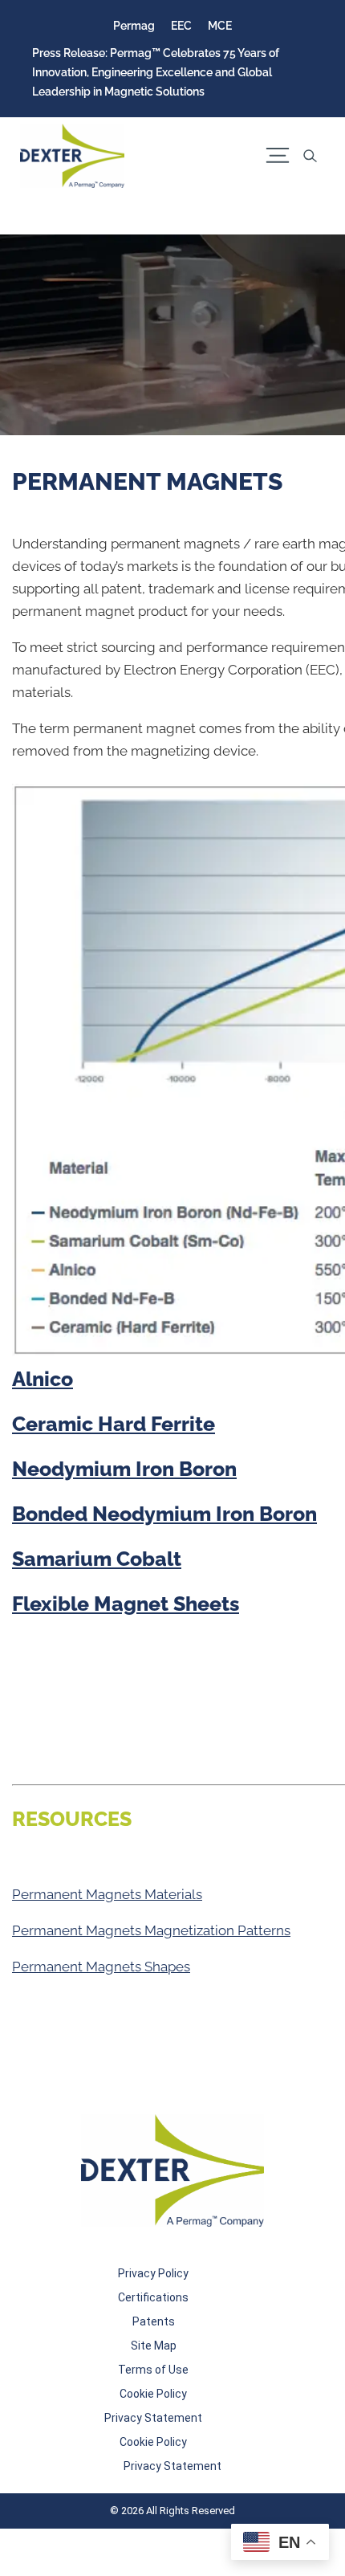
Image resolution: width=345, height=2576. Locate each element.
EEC (181, 26)
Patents (154, 2321)
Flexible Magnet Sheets (126, 1604)
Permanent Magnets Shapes (101, 1967)
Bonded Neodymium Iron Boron (164, 1514)
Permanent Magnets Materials (107, 1894)
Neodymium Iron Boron (124, 1469)
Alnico (43, 1379)
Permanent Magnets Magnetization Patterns (151, 1930)
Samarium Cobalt (97, 1559)
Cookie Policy (153, 2394)
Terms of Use (153, 2370)
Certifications (153, 2297)
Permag (134, 26)
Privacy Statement (153, 2418)
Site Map (154, 2346)
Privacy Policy (153, 2273)
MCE (220, 26)
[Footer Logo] (172, 2170)
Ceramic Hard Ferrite (114, 1424)
